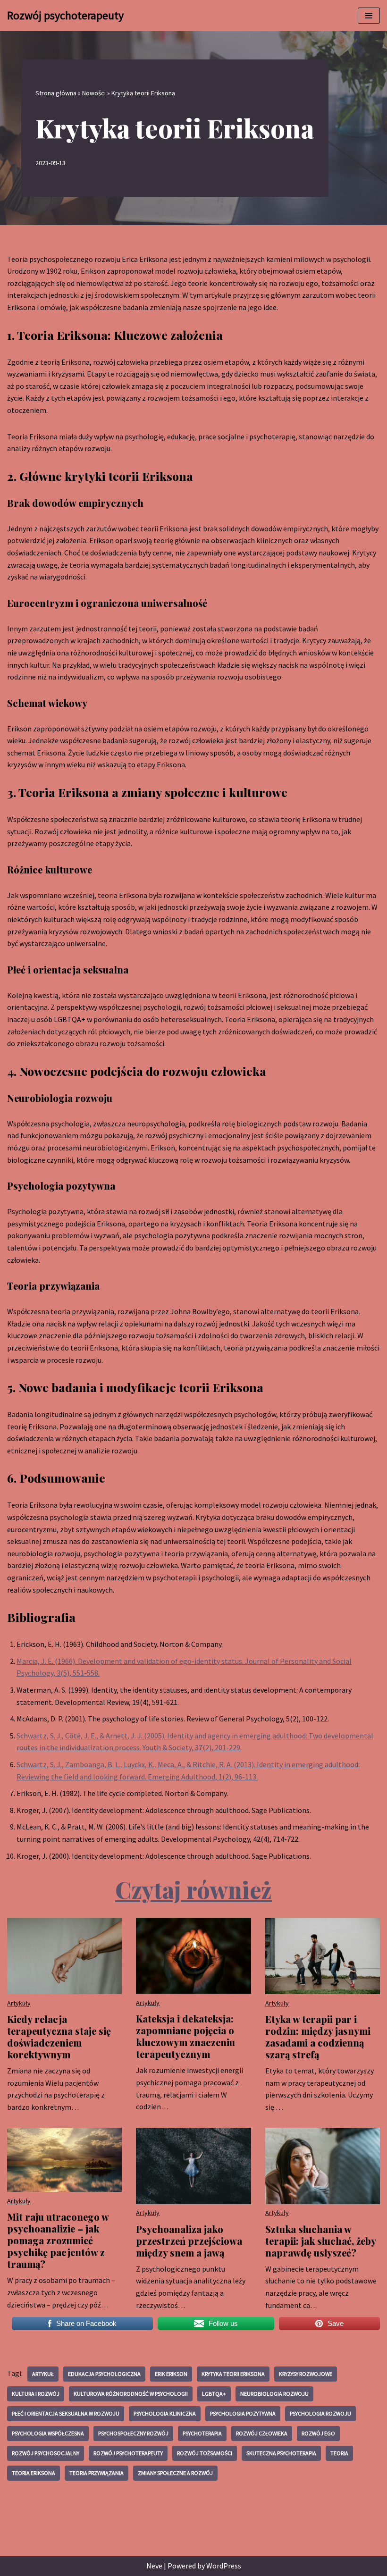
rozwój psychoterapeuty (128, 2453)
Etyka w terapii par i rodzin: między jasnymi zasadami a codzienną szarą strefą (318, 2037)
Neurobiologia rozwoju (274, 2394)
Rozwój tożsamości (205, 2453)
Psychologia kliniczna (165, 2413)
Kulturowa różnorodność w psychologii (131, 2394)
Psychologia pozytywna (243, 2413)
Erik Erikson (171, 2374)
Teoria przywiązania (97, 2473)
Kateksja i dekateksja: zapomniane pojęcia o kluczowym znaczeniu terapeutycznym (185, 2036)
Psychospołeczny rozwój (133, 2433)
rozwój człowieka (262, 2433)
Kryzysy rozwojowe (306, 2374)
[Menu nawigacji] (369, 16)
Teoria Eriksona (34, 2473)
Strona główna (56, 93)
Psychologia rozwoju (320, 2413)
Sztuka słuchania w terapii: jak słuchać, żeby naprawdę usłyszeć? (320, 2241)
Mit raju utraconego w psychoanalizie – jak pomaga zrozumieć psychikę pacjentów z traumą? (58, 2240)
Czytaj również (193, 1889)
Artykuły (19, 2003)
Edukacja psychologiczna (104, 2374)
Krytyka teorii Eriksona (233, 2374)
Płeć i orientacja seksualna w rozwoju (66, 2413)
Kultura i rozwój (36, 2394)
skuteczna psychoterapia (281, 2453)
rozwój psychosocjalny (46, 2453)
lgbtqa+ (214, 2394)
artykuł (43, 2374)
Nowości (94, 93)
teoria (339, 2453)
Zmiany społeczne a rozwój (175, 2473)
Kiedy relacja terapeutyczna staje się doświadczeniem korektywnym (59, 2037)
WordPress (224, 2566)
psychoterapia (202, 2433)
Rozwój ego (318, 2433)
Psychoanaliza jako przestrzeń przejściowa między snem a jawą (189, 2241)
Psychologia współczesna (48, 2433)
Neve (154, 2566)
